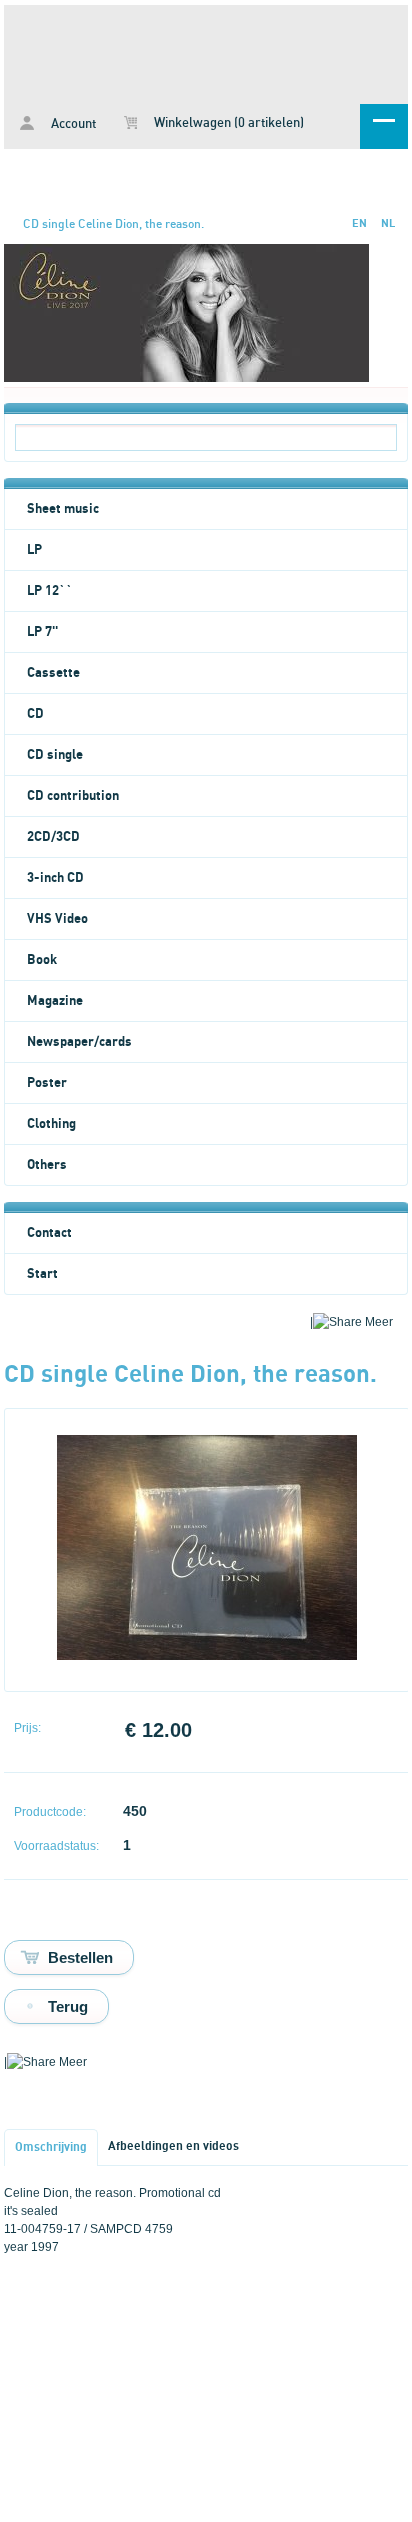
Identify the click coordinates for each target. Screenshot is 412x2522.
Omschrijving (51, 2147)
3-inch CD (55, 878)
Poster (47, 1083)
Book (42, 960)
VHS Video (57, 919)
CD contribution (73, 796)
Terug (68, 2006)
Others (47, 1165)
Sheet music (63, 509)
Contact (49, 1233)
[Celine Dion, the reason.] (207, 1656)
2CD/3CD (53, 837)
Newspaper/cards (79, 1042)
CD (35, 714)
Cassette (53, 673)
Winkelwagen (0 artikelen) (227, 123)
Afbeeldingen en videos (173, 2146)
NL (388, 223)
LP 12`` (50, 591)
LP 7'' (42, 632)
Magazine (55, 1001)
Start (42, 1274)
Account (72, 124)
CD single (55, 755)
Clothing (51, 1124)
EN (359, 223)
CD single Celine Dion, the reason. (113, 224)
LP (34, 550)
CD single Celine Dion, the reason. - (206, 51)
